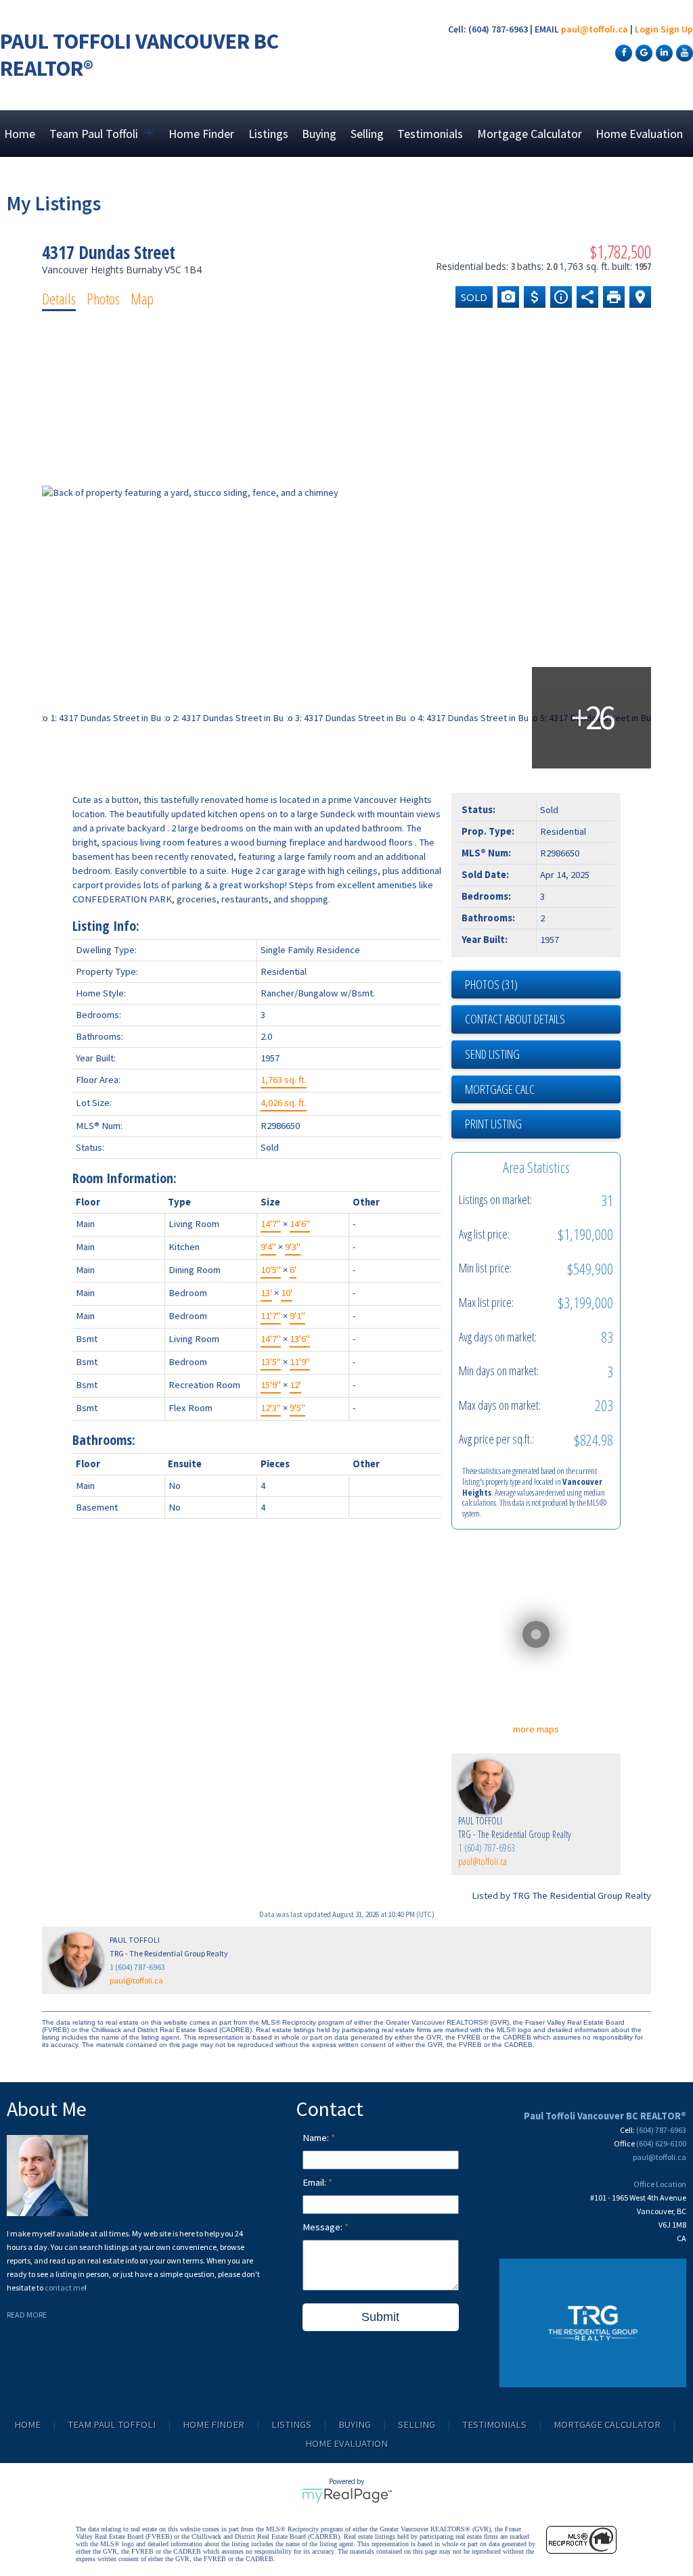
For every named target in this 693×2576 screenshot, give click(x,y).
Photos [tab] (103, 298)
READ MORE (27, 2315)
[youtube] (683, 52)
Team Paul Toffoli (112, 2424)
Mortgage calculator (543, 1090)
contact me (65, 2287)
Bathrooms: (104, 1440)
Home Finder (201, 134)
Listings (268, 134)
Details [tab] (59, 298)
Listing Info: (106, 926)
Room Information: (125, 1178)
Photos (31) (491, 984)
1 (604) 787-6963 (487, 1848)
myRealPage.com (347, 2495)
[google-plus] (642, 52)
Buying (319, 134)
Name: (317, 2138)
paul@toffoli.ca (595, 29)
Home (20, 134)
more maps (536, 1729)
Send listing (492, 1054)
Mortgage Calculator (530, 134)
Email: (315, 2182)
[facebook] (622, 52)
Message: (323, 2227)
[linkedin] (663, 52)
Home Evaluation (639, 134)
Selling (367, 134)
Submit (380, 2317)
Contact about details (515, 1019)
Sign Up (677, 29)
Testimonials (430, 134)
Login (647, 29)
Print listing (493, 1124)
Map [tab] (142, 298)
